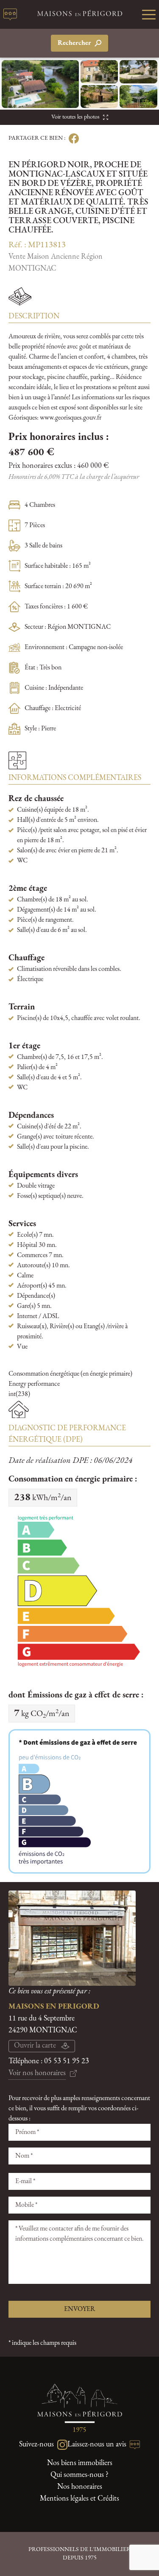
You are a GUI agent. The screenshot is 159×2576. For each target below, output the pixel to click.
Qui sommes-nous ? (79, 2475)
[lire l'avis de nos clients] (10, 14)
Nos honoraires (80, 2487)
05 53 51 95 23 (67, 2062)
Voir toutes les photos (75, 117)
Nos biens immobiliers (80, 2463)
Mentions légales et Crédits (79, 2499)
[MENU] (149, 14)
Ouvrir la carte (35, 2046)
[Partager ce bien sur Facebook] (72, 138)
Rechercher (74, 43)
